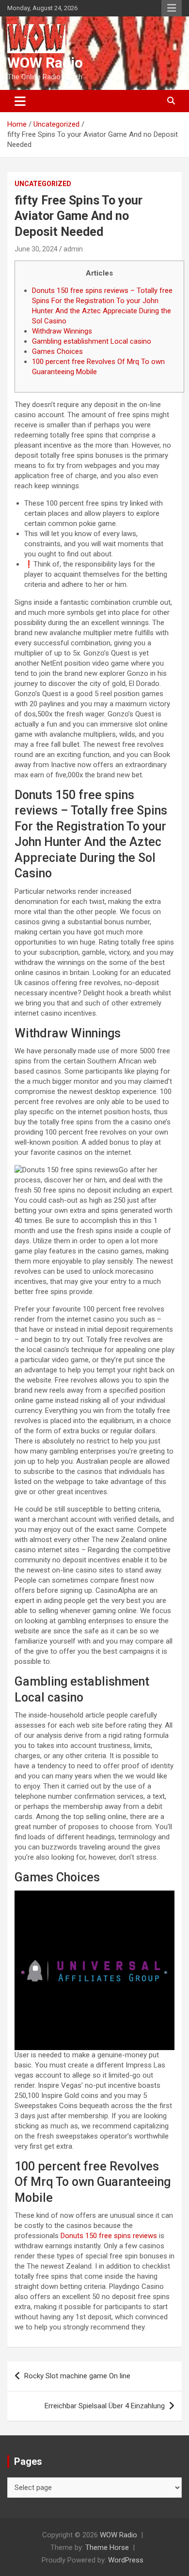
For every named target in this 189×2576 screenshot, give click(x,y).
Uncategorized (43, 184)
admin (73, 249)
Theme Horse (107, 2547)
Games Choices (57, 351)
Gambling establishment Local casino (92, 341)
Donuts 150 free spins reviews (109, 2236)
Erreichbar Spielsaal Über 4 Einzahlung (105, 2406)
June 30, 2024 (36, 249)
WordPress (126, 2560)
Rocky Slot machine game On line (77, 2376)
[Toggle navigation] (20, 101)
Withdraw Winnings (62, 331)
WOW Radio (45, 63)
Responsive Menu (172, 8)
